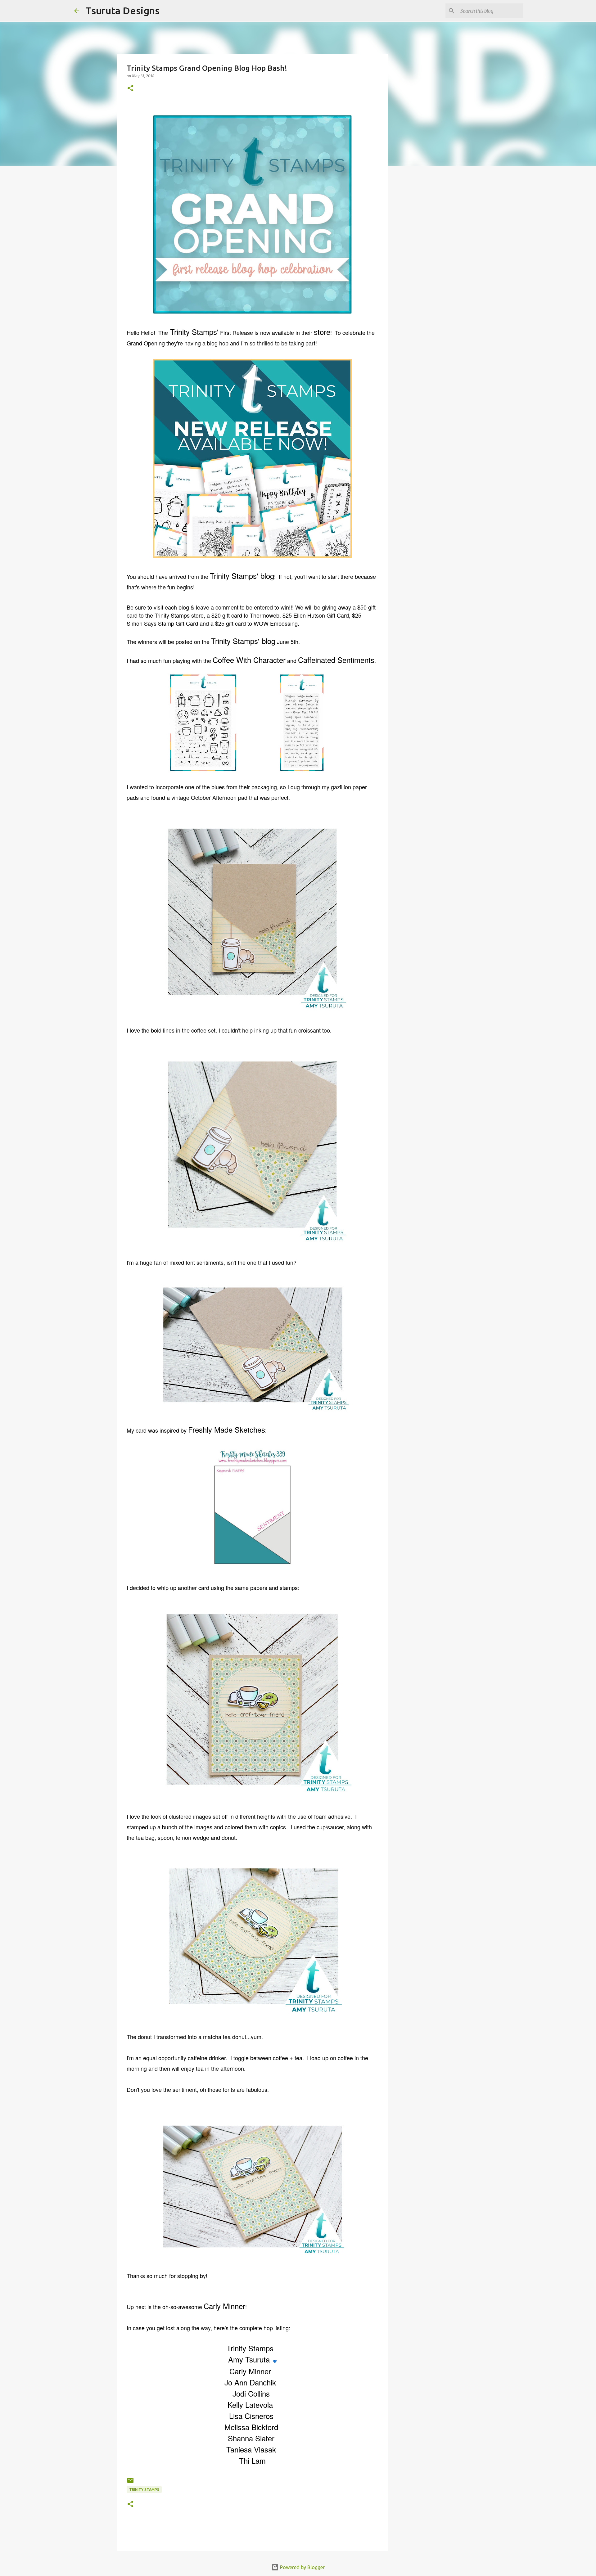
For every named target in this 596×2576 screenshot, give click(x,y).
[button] (130, 89)
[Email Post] (130, 2483)
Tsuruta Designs (122, 11)
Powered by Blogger (302, 2567)
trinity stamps (144, 2490)
